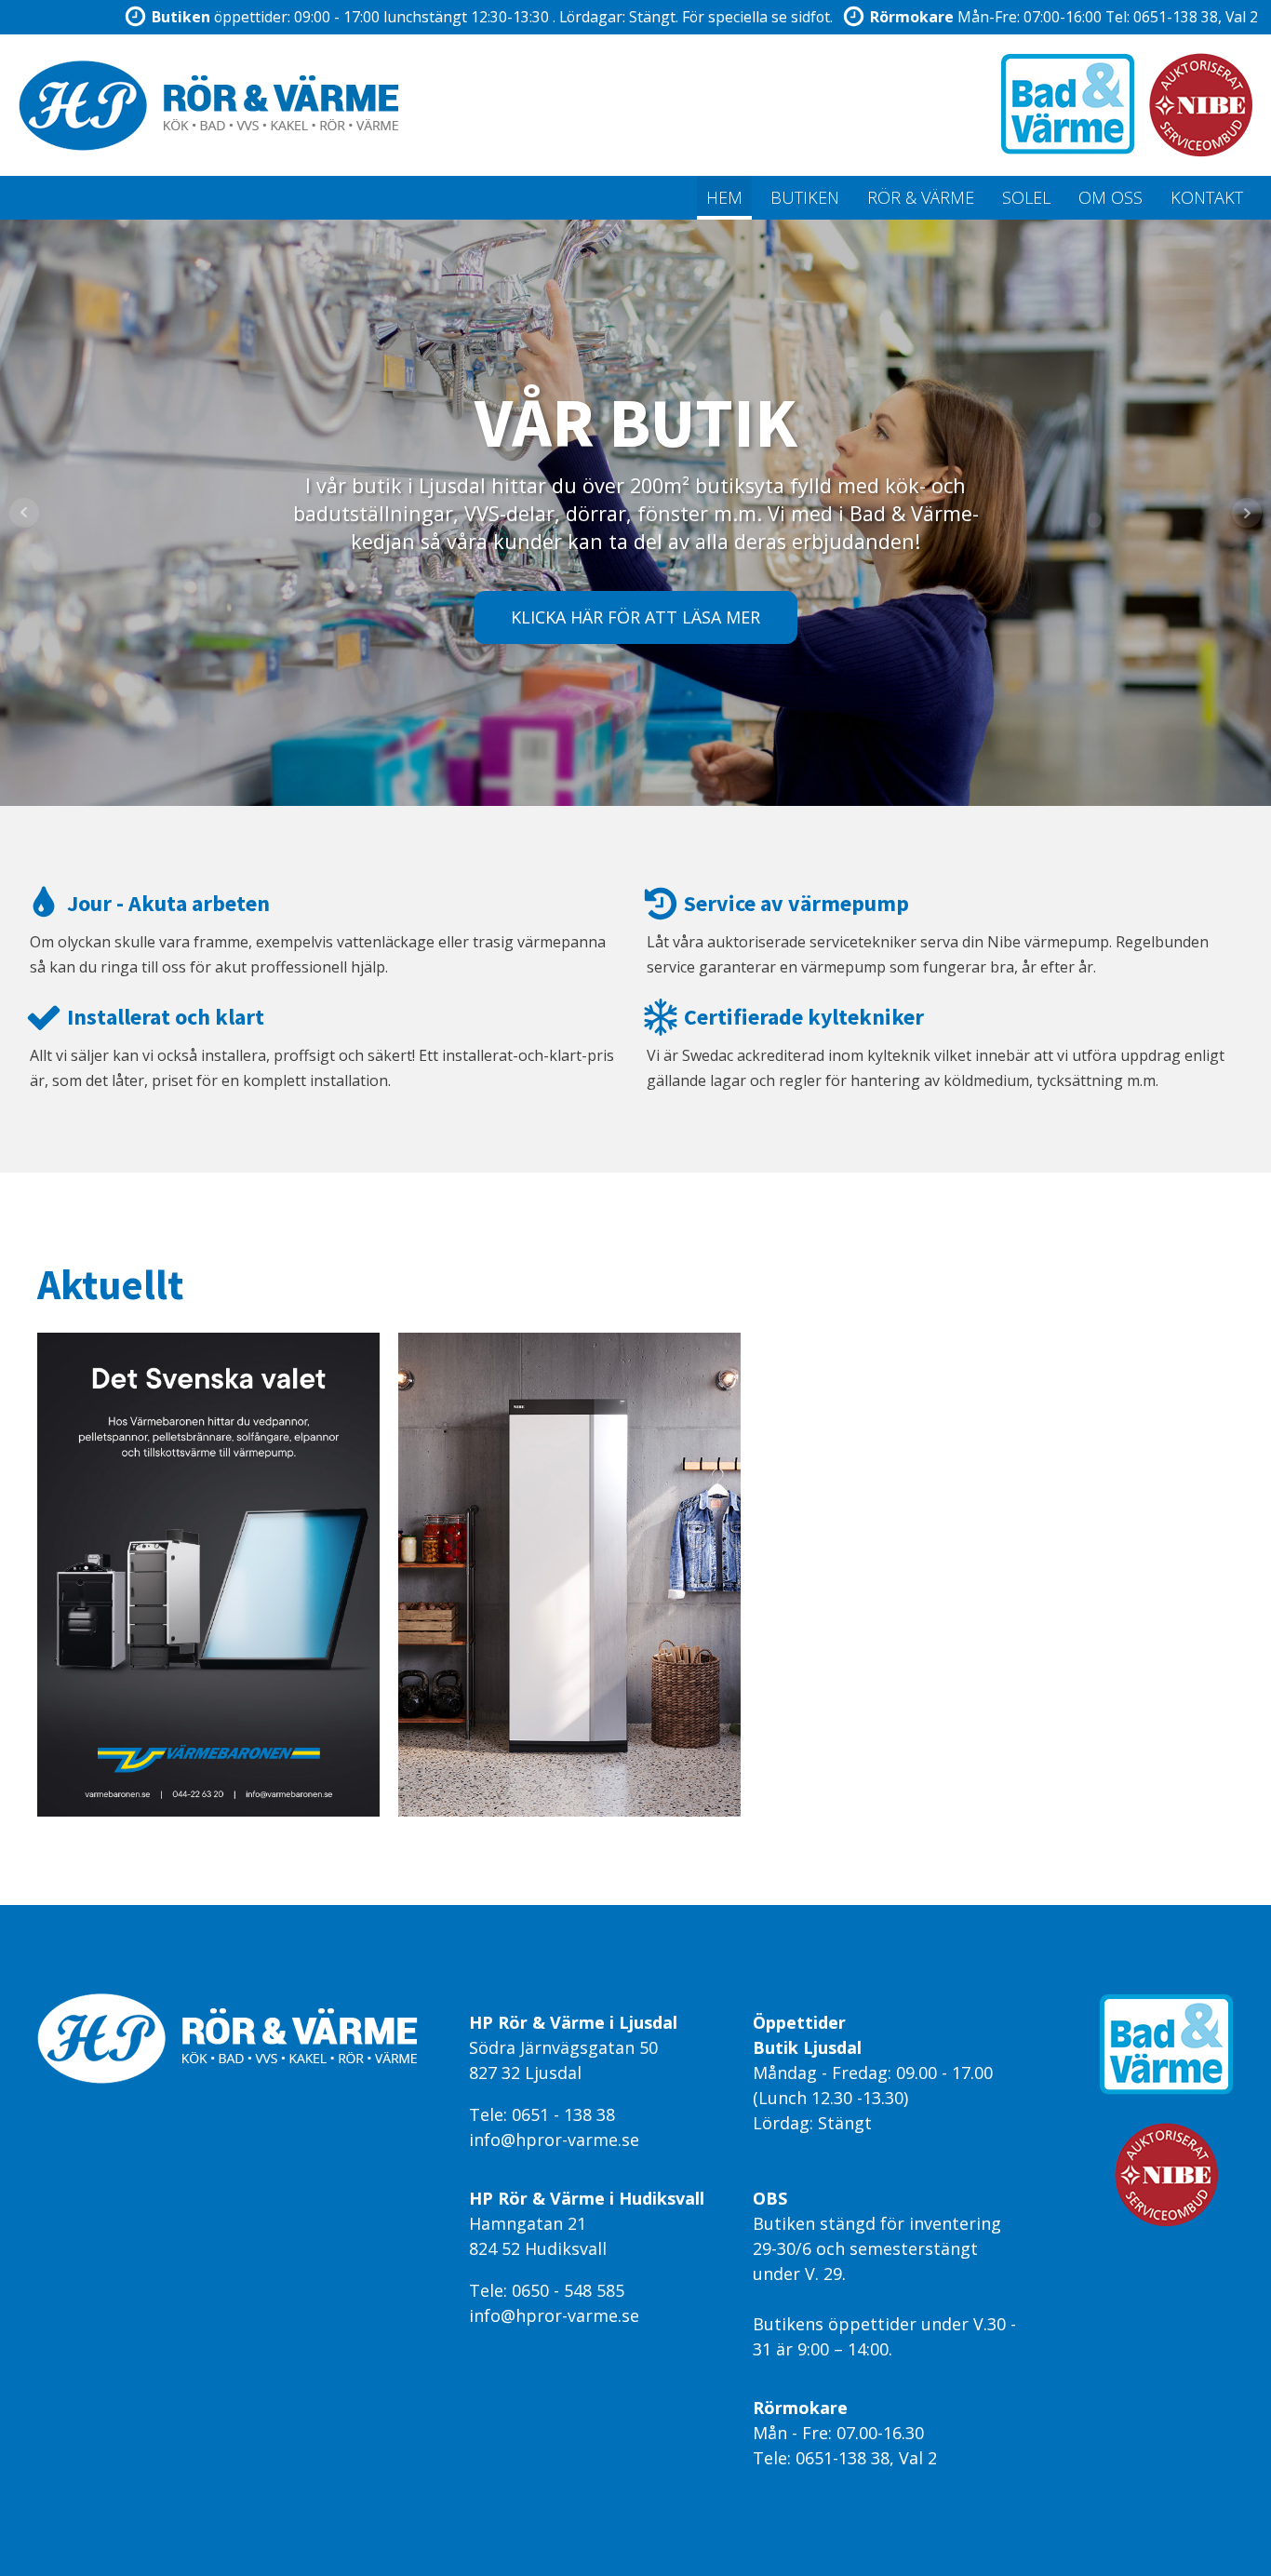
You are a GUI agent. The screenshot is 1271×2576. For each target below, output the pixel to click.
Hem (724, 197)
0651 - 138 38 (563, 2114)
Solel (1026, 197)
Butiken (805, 197)
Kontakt (1207, 197)
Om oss (1110, 197)
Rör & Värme (921, 197)
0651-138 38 (1176, 17)
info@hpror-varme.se (554, 2140)
